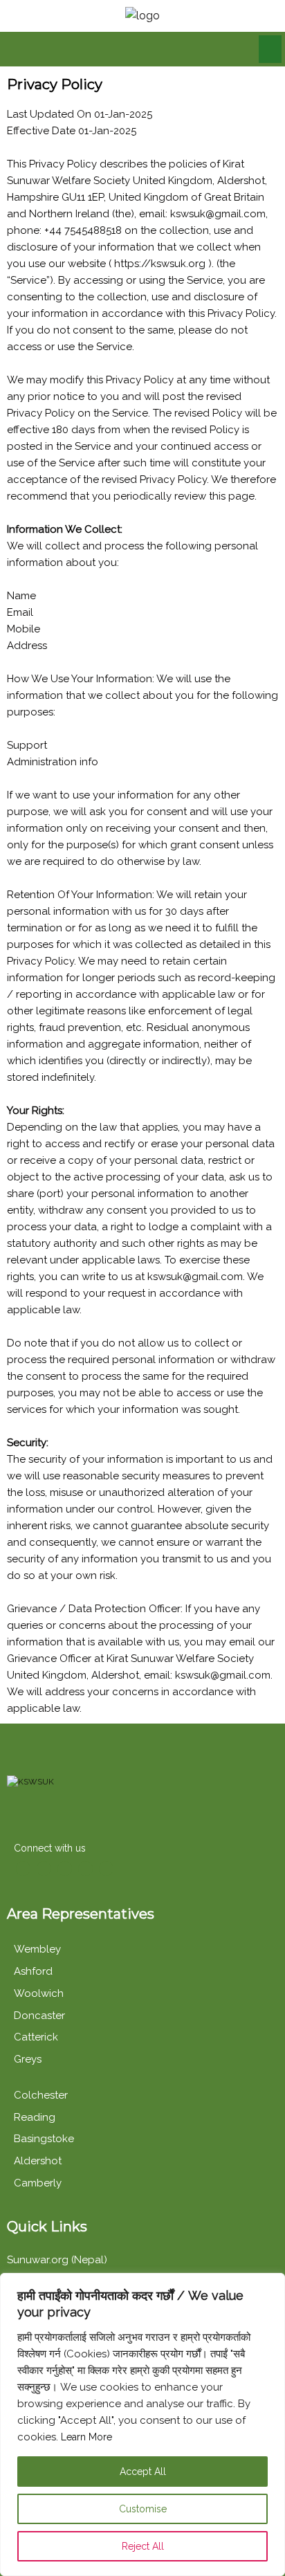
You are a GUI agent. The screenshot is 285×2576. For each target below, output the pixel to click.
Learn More (86, 2437)
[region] (142, 2424)
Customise (143, 2509)
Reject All (143, 2546)
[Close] (270, 2285)
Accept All (143, 2472)
